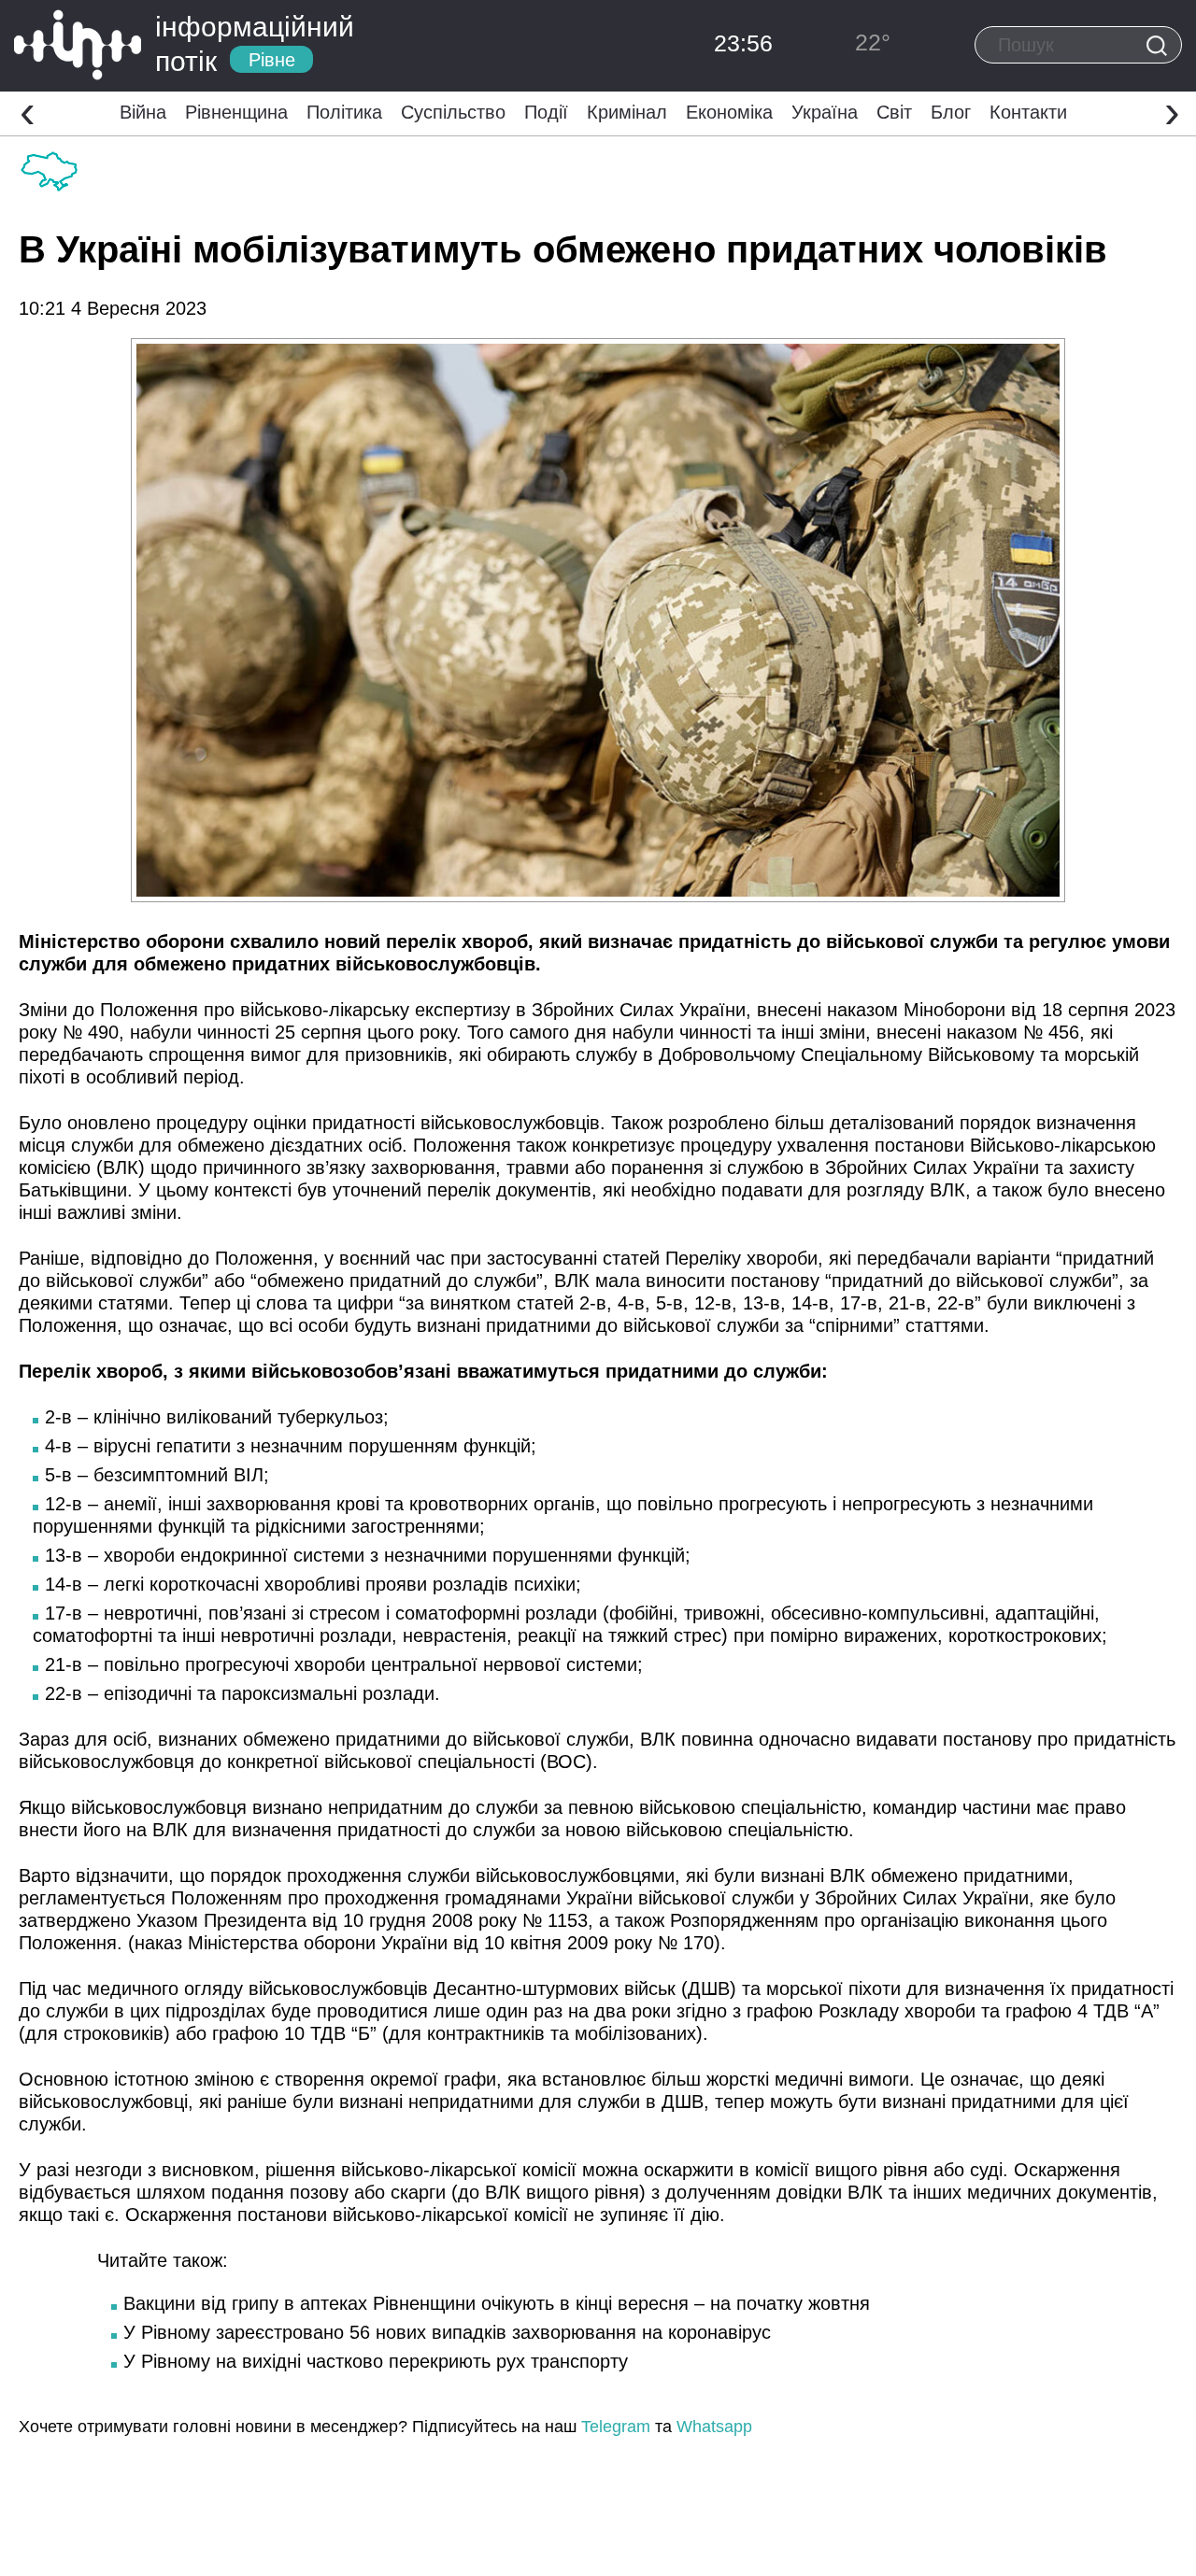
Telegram (616, 2427)
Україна (825, 112)
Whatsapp (714, 2427)
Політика (344, 112)
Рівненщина (236, 112)
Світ (894, 112)
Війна (143, 112)
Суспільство (453, 112)
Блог (951, 112)
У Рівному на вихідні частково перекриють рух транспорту (376, 2361)
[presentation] (28, 111)
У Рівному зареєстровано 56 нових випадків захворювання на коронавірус (447, 2332)
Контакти (1028, 112)
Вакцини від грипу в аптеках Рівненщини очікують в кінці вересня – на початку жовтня (497, 2303)
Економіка (729, 112)
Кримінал (627, 112)
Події (546, 112)
